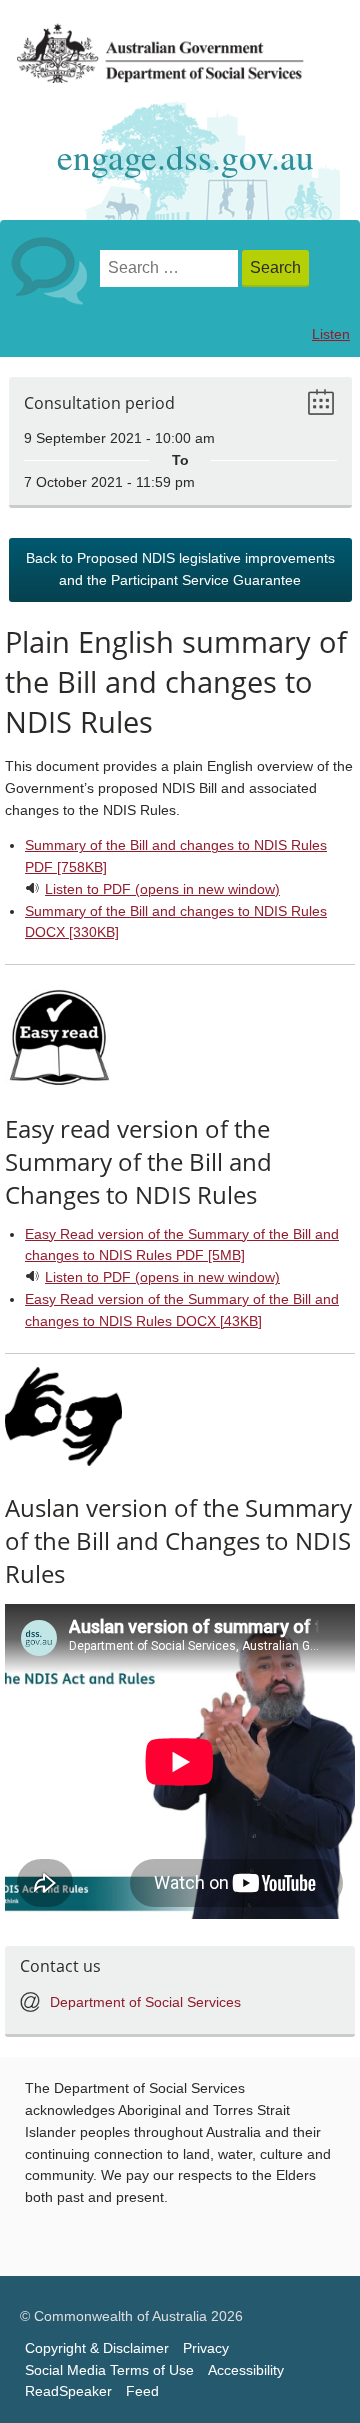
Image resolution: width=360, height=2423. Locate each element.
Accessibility (246, 2370)
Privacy (206, 2348)
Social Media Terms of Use (109, 2370)
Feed (142, 2391)
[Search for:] (171, 268)
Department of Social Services (145, 2002)
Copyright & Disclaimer (97, 2348)
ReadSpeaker (68, 2391)
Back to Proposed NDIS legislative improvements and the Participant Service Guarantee (180, 569)
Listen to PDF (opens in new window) (162, 889)
